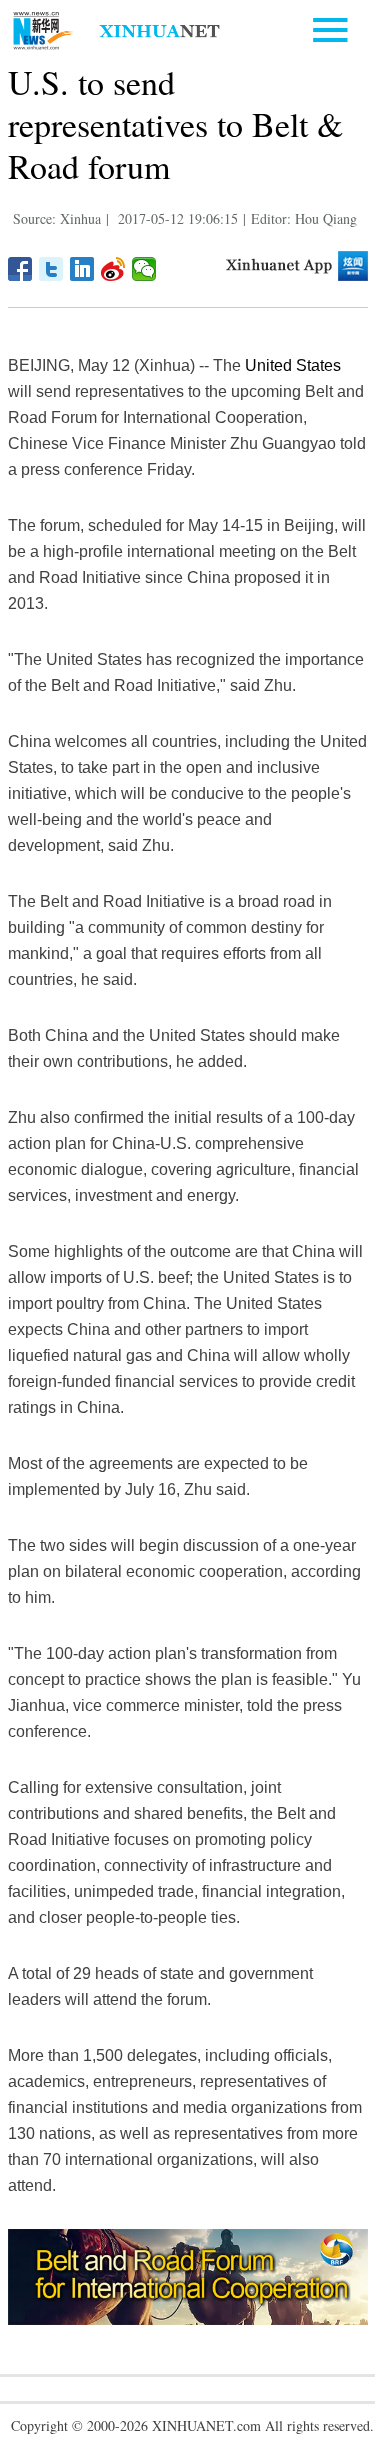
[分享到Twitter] (51, 269)
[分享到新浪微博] (113, 269)
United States (293, 365)
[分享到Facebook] (20, 269)
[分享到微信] (144, 269)
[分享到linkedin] (82, 269)
